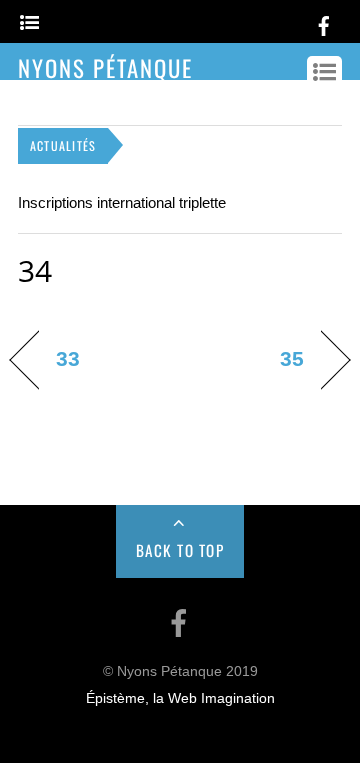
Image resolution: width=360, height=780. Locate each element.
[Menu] (29, 23)
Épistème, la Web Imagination (180, 698)
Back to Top (180, 550)
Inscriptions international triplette (122, 202)
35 (292, 358)
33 (68, 358)
